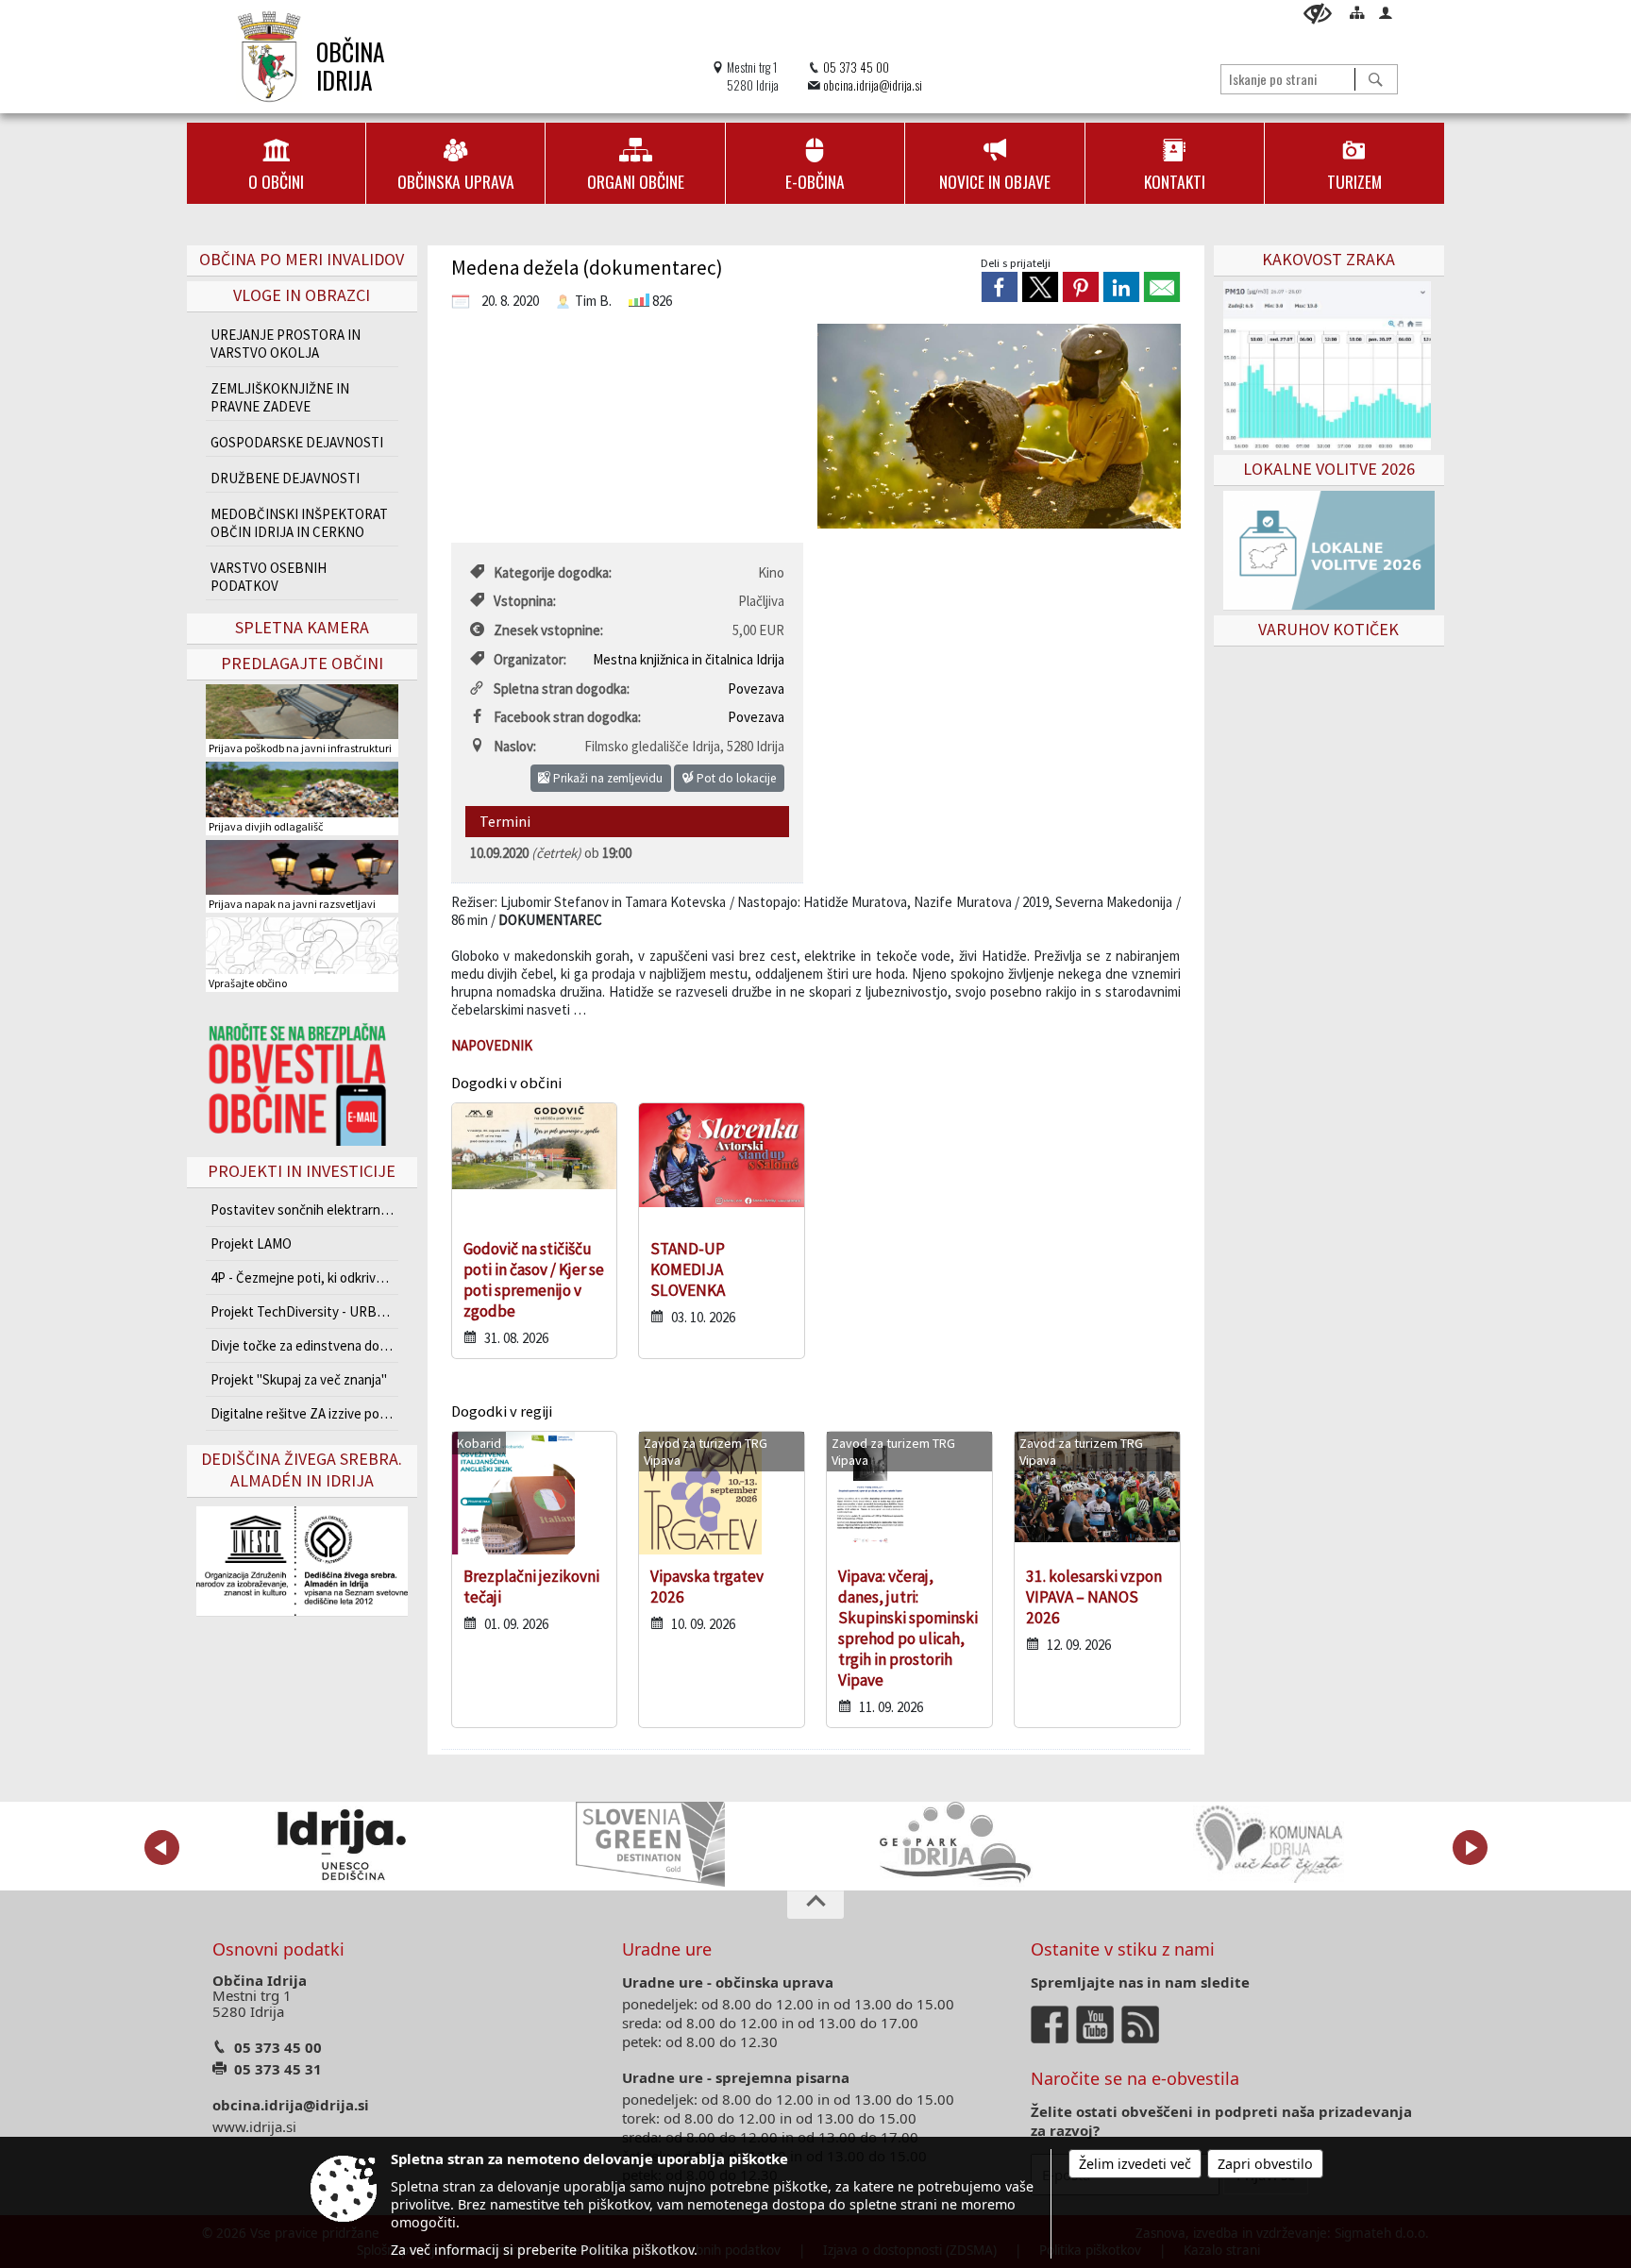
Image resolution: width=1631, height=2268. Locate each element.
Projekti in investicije (302, 1171)
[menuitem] (276, 163)
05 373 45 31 (278, 2069)
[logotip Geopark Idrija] (959, 1844)
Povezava (756, 689)
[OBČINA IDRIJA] (269, 57)
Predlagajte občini (302, 663)
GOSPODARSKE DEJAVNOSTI (297, 442)
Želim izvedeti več (1135, 2164)
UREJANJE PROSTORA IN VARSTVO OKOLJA (286, 344)
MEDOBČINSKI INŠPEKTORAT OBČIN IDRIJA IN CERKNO (299, 523)
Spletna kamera (302, 627)
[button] (162, 1848)
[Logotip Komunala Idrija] (1269, 1844)
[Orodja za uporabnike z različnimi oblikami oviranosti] (1318, 14)
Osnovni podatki (278, 1949)
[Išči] (1376, 79)
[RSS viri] (1142, 2023)
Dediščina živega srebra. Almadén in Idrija (302, 1470)
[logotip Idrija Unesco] (341, 1844)
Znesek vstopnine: (548, 630)
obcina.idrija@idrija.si (873, 85)
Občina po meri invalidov (302, 259)
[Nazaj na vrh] (815, 1905)
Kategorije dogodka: (553, 572)
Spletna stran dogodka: (562, 689)
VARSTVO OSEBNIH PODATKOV (269, 577)
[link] (1000, 287)
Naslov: (515, 746)
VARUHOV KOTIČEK (1328, 629)
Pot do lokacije (735, 778)
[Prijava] (1386, 12)
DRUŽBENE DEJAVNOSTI (285, 478)
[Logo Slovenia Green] (650, 1844)
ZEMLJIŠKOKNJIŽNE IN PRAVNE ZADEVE (280, 397)
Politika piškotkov (637, 2250)
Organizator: (530, 659)
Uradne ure (667, 1949)
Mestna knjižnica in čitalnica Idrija (689, 659)
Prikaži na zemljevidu (606, 778)
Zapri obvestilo (1265, 2164)
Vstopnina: (525, 601)
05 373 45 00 (856, 67)
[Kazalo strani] (1357, 12)
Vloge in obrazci (302, 295)
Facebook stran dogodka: (567, 717)
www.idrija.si (254, 2126)
